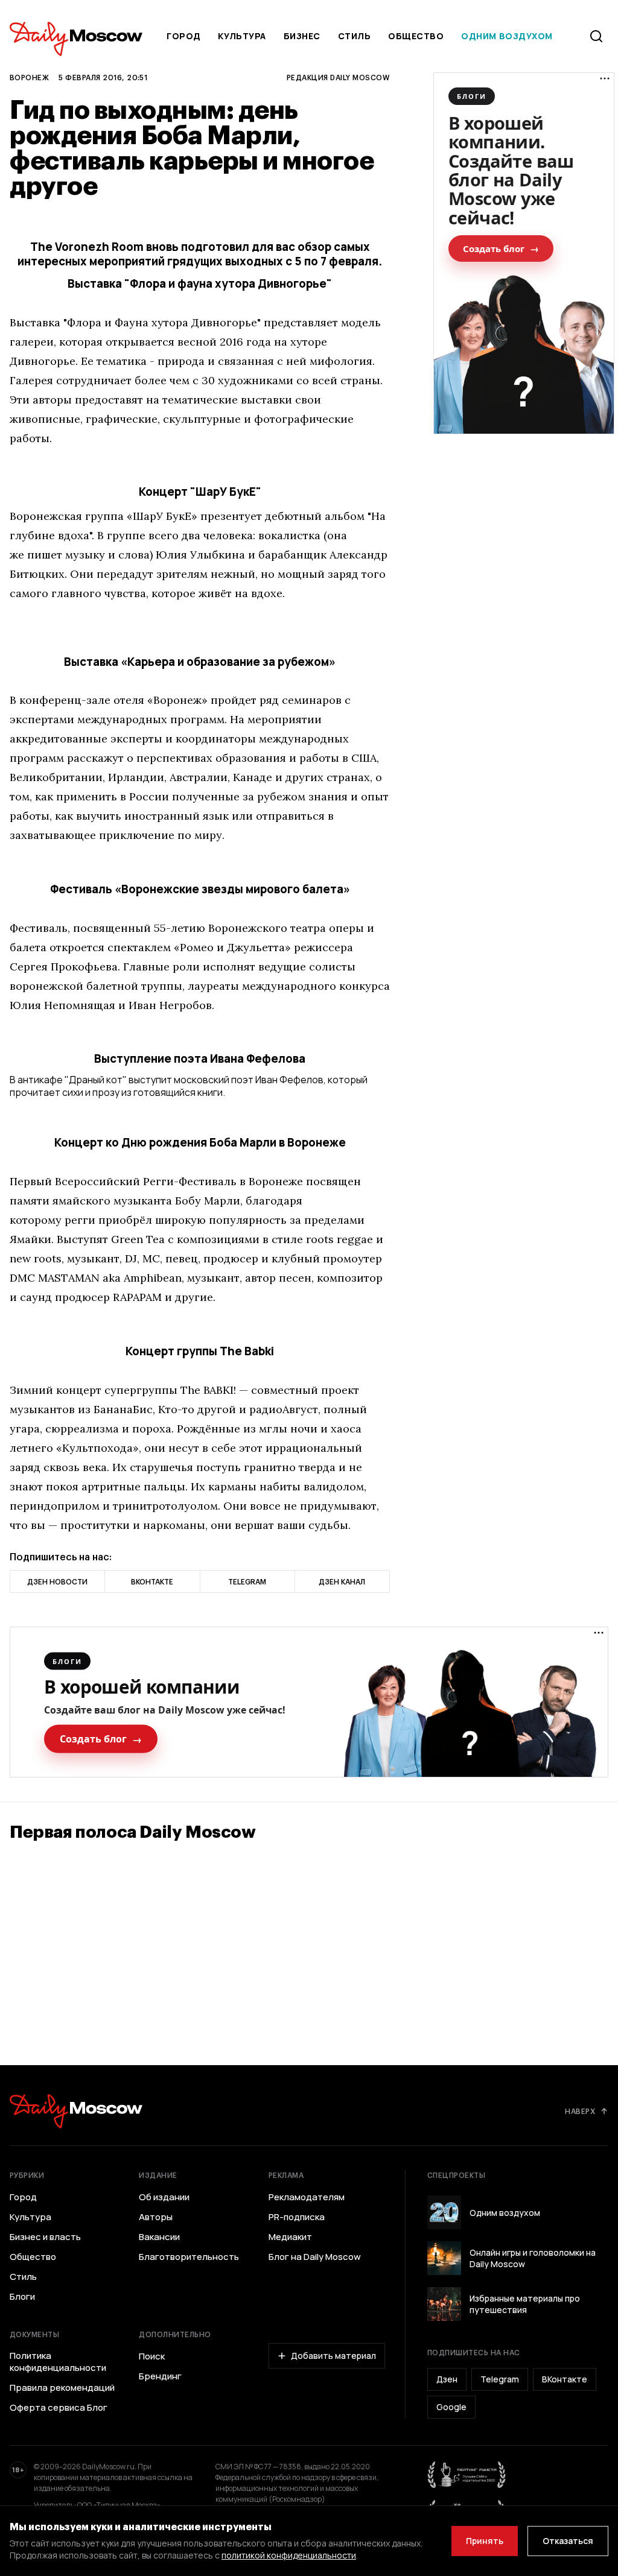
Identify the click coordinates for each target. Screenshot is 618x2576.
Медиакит (290, 2237)
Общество (416, 36)
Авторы (156, 2217)
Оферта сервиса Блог (59, 2408)
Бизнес (302, 36)
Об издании (164, 2197)
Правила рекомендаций (62, 2388)
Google (451, 2407)
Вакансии (159, 2237)
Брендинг (160, 2376)
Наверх (580, 2111)
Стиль (355, 36)
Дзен (447, 2379)
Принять (485, 2541)
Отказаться (568, 2541)
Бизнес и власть (45, 2237)
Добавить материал (333, 2356)
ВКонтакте (565, 2379)
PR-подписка (297, 2217)
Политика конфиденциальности (58, 2362)
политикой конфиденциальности (289, 2555)
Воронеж (29, 77)
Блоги (22, 2297)
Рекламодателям (307, 2197)
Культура (242, 36)
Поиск (152, 2356)
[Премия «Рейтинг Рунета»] (467, 2475)
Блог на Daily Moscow (315, 2257)
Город (184, 36)
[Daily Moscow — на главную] (76, 2111)
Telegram (500, 2379)
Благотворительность (189, 2257)
